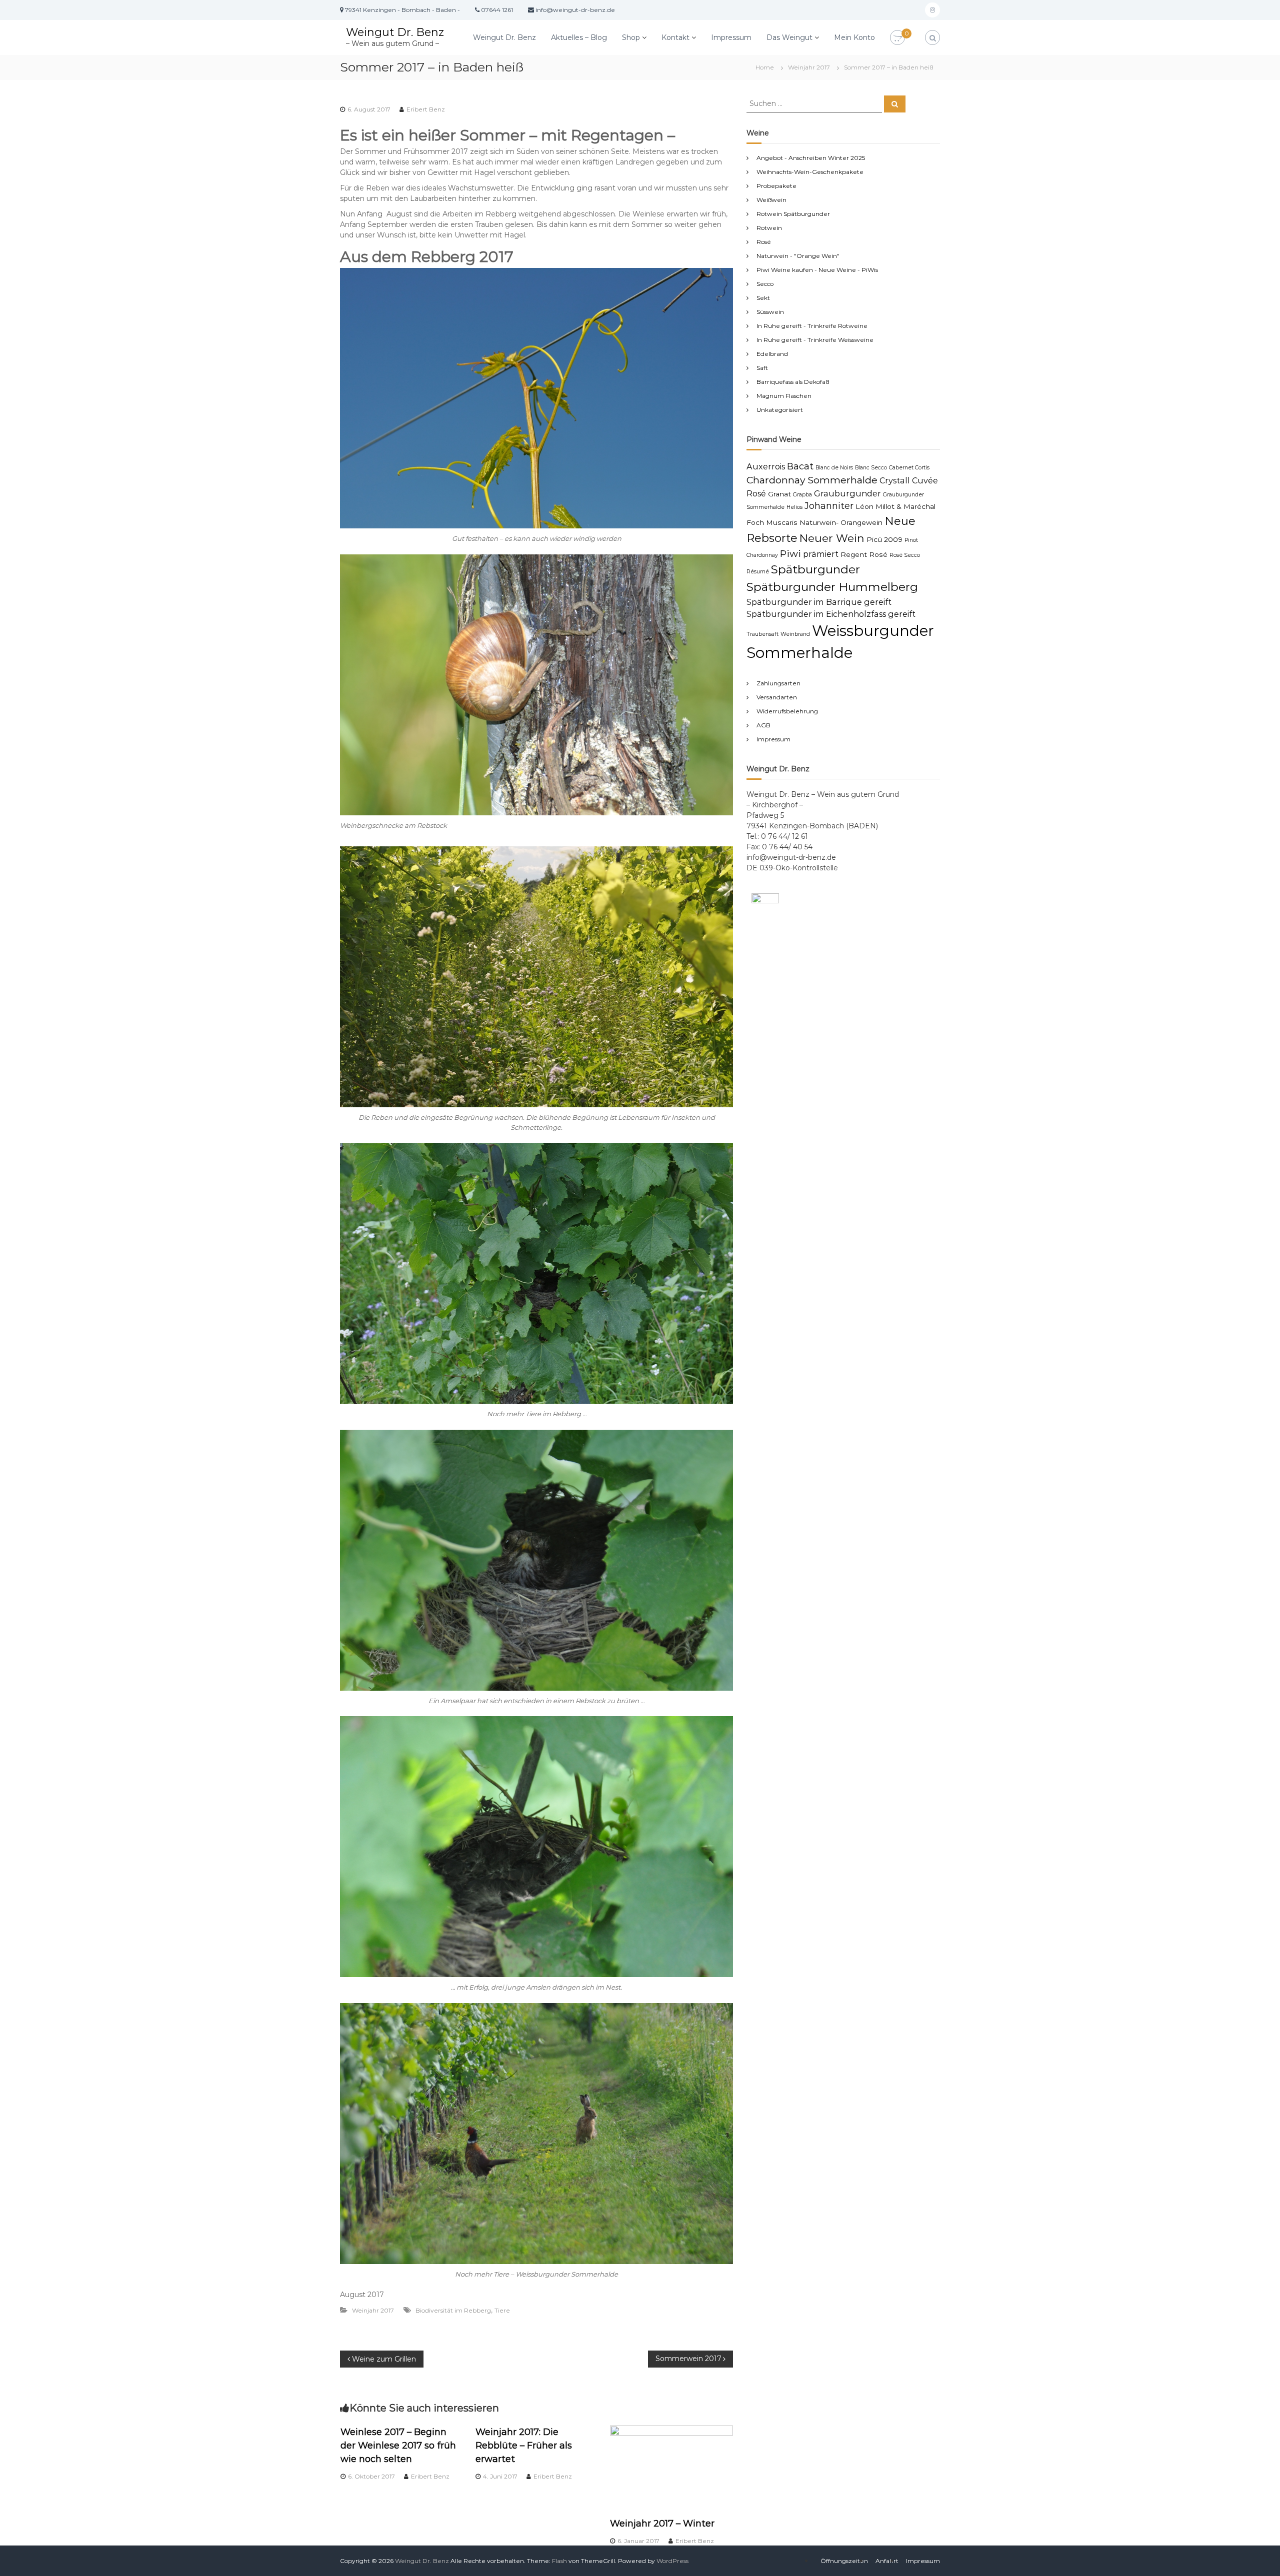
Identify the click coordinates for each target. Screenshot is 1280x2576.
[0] (897, 38)
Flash (559, 2561)
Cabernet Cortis (909, 468)
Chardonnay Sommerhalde (812, 480)
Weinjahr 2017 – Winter (662, 2524)
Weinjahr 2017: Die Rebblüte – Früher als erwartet (524, 2446)
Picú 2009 (884, 539)
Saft (762, 368)
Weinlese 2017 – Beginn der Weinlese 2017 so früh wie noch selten (398, 2446)
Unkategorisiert (780, 410)
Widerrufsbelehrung (787, 711)
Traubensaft (762, 634)
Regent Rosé (864, 554)
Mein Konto (854, 37)
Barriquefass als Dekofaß (793, 382)
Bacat (800, 466)
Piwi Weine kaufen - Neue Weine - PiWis (817, 270)
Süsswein (770, 312)
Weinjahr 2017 (809, 67)
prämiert (821, 554)
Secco (765, 284)
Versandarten (777, 697)
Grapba (802, 495)
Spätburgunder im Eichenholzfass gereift (831, 614)
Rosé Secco (905, 555)
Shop (631, 37)
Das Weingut (789, 37)
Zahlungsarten (778, 683)
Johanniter (829, 506)
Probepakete (776, 186)
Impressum (731, 37)
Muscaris (782, 522)
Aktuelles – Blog (579, 37)
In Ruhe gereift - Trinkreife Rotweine (812, 326)
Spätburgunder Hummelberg (832, 587)
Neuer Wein (832, 538)
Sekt (763, 298)
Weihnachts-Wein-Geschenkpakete (810, 172)
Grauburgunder (847, 493)
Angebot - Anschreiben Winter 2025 (811, 158)
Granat (779, 494)
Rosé (764, 242)
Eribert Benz (426, 109)
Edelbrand (772, 354)
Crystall (895, 480)
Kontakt (675, 37)
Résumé (758, 572)
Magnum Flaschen (784, 396)
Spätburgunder (815, 569)
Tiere (502, 2310)
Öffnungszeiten (844, 2561)
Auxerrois (766, 466)
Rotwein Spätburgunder (793, 214)
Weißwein (771, 200)
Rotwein (769, 228)
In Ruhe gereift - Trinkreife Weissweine (815, 340)
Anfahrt (887, 2561)
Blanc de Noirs (834, 468)
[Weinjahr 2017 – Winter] (671, 2466)
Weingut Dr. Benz (395, 32)
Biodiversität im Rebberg (453, 2310)
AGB (763, 725)
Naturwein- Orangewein (841, 522)
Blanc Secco (871, 468)
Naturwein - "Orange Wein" (798, 256)
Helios (794, 507)
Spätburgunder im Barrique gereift (819, 602)
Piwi (790, 553)
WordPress (672, 2561)
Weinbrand (795, 634)
